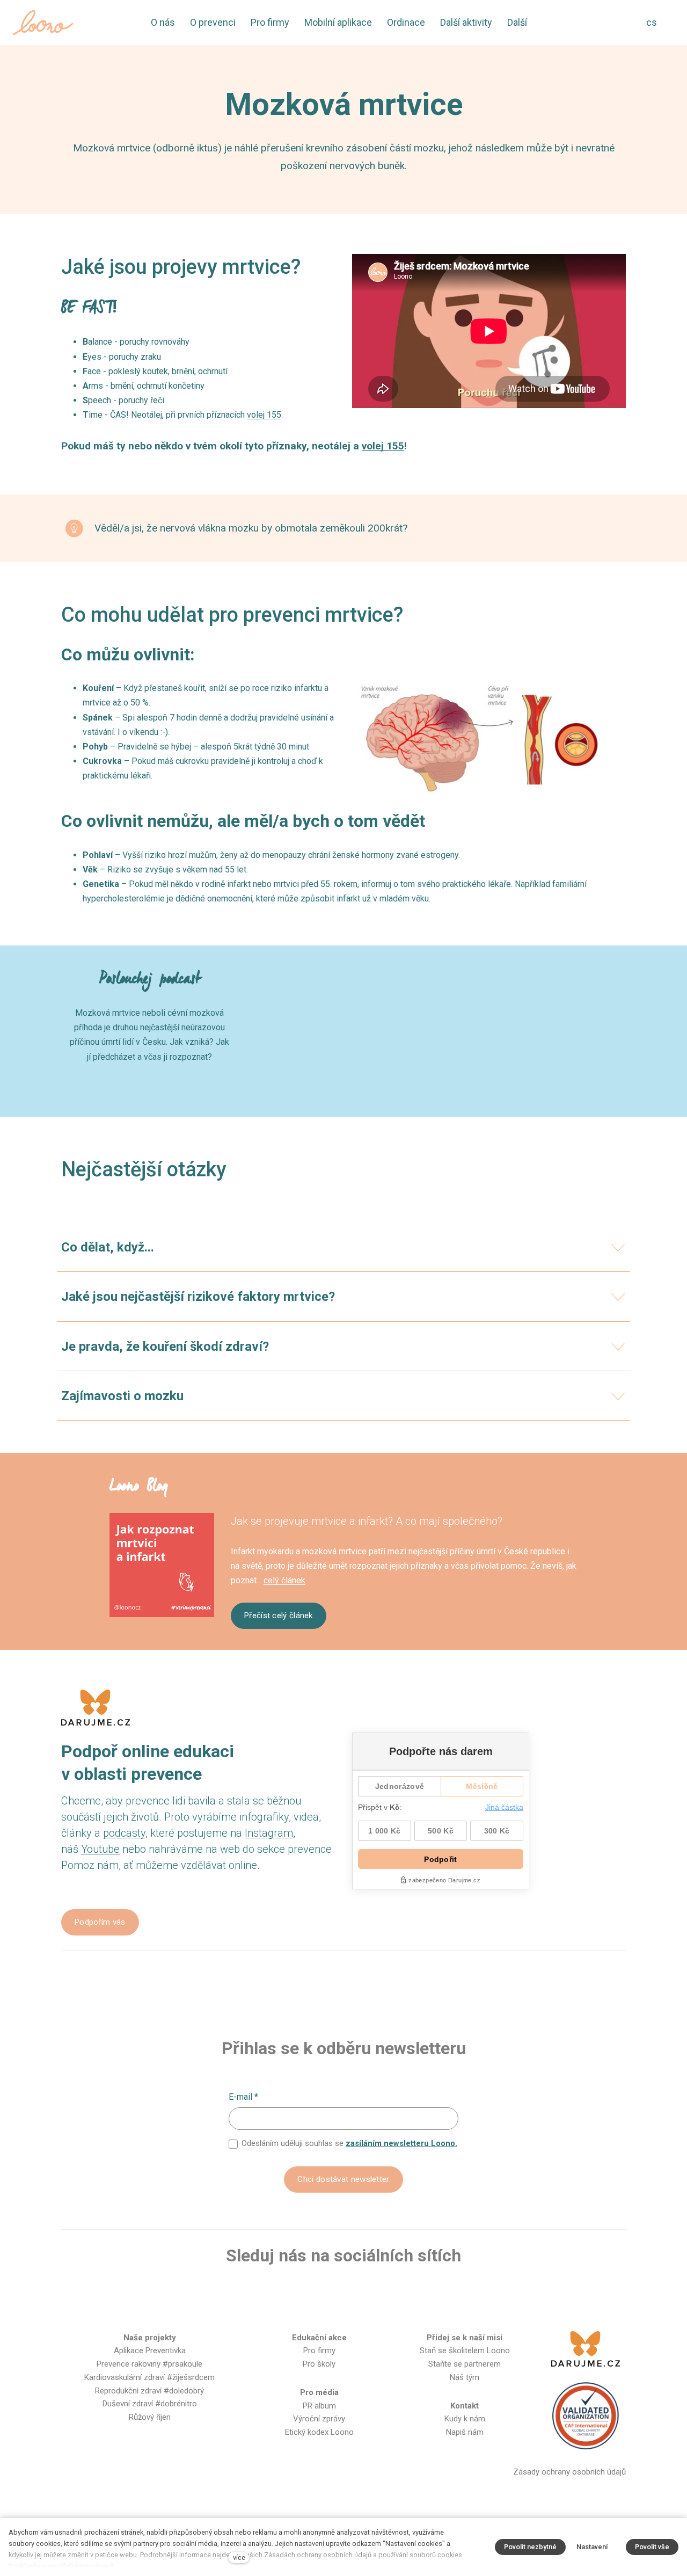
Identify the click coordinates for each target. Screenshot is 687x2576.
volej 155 (264, 415)
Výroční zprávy (319, 2419)
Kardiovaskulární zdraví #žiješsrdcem (149, 2377)
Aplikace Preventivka (150, 2351)
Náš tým (465, 2377)
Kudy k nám (465, 2419)
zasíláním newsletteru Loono (400, 2143)
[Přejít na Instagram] (326, 2291)
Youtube (100, 1849)
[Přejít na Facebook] (291, 2291)
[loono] (43, 23)
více (239, 2557)
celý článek (284, 1580)
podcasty (124, 1833)
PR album (319, 2406)
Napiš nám (465, 2432)
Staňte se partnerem (465, 2364)
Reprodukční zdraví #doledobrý (149, 2391)
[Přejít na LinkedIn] (395, 2291)
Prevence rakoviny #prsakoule (149, 2364)
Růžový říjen (150, 2417)
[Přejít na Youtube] (361, 2291)
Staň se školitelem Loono (465, 2351)
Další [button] (518, 22)
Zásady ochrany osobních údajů (569, 2472)
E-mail (243, 2097)
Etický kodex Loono (319, 2432)
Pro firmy (319, 2351)
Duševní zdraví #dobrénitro (150, 2404)
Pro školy (319, 2364)
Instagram (269, 1833)
